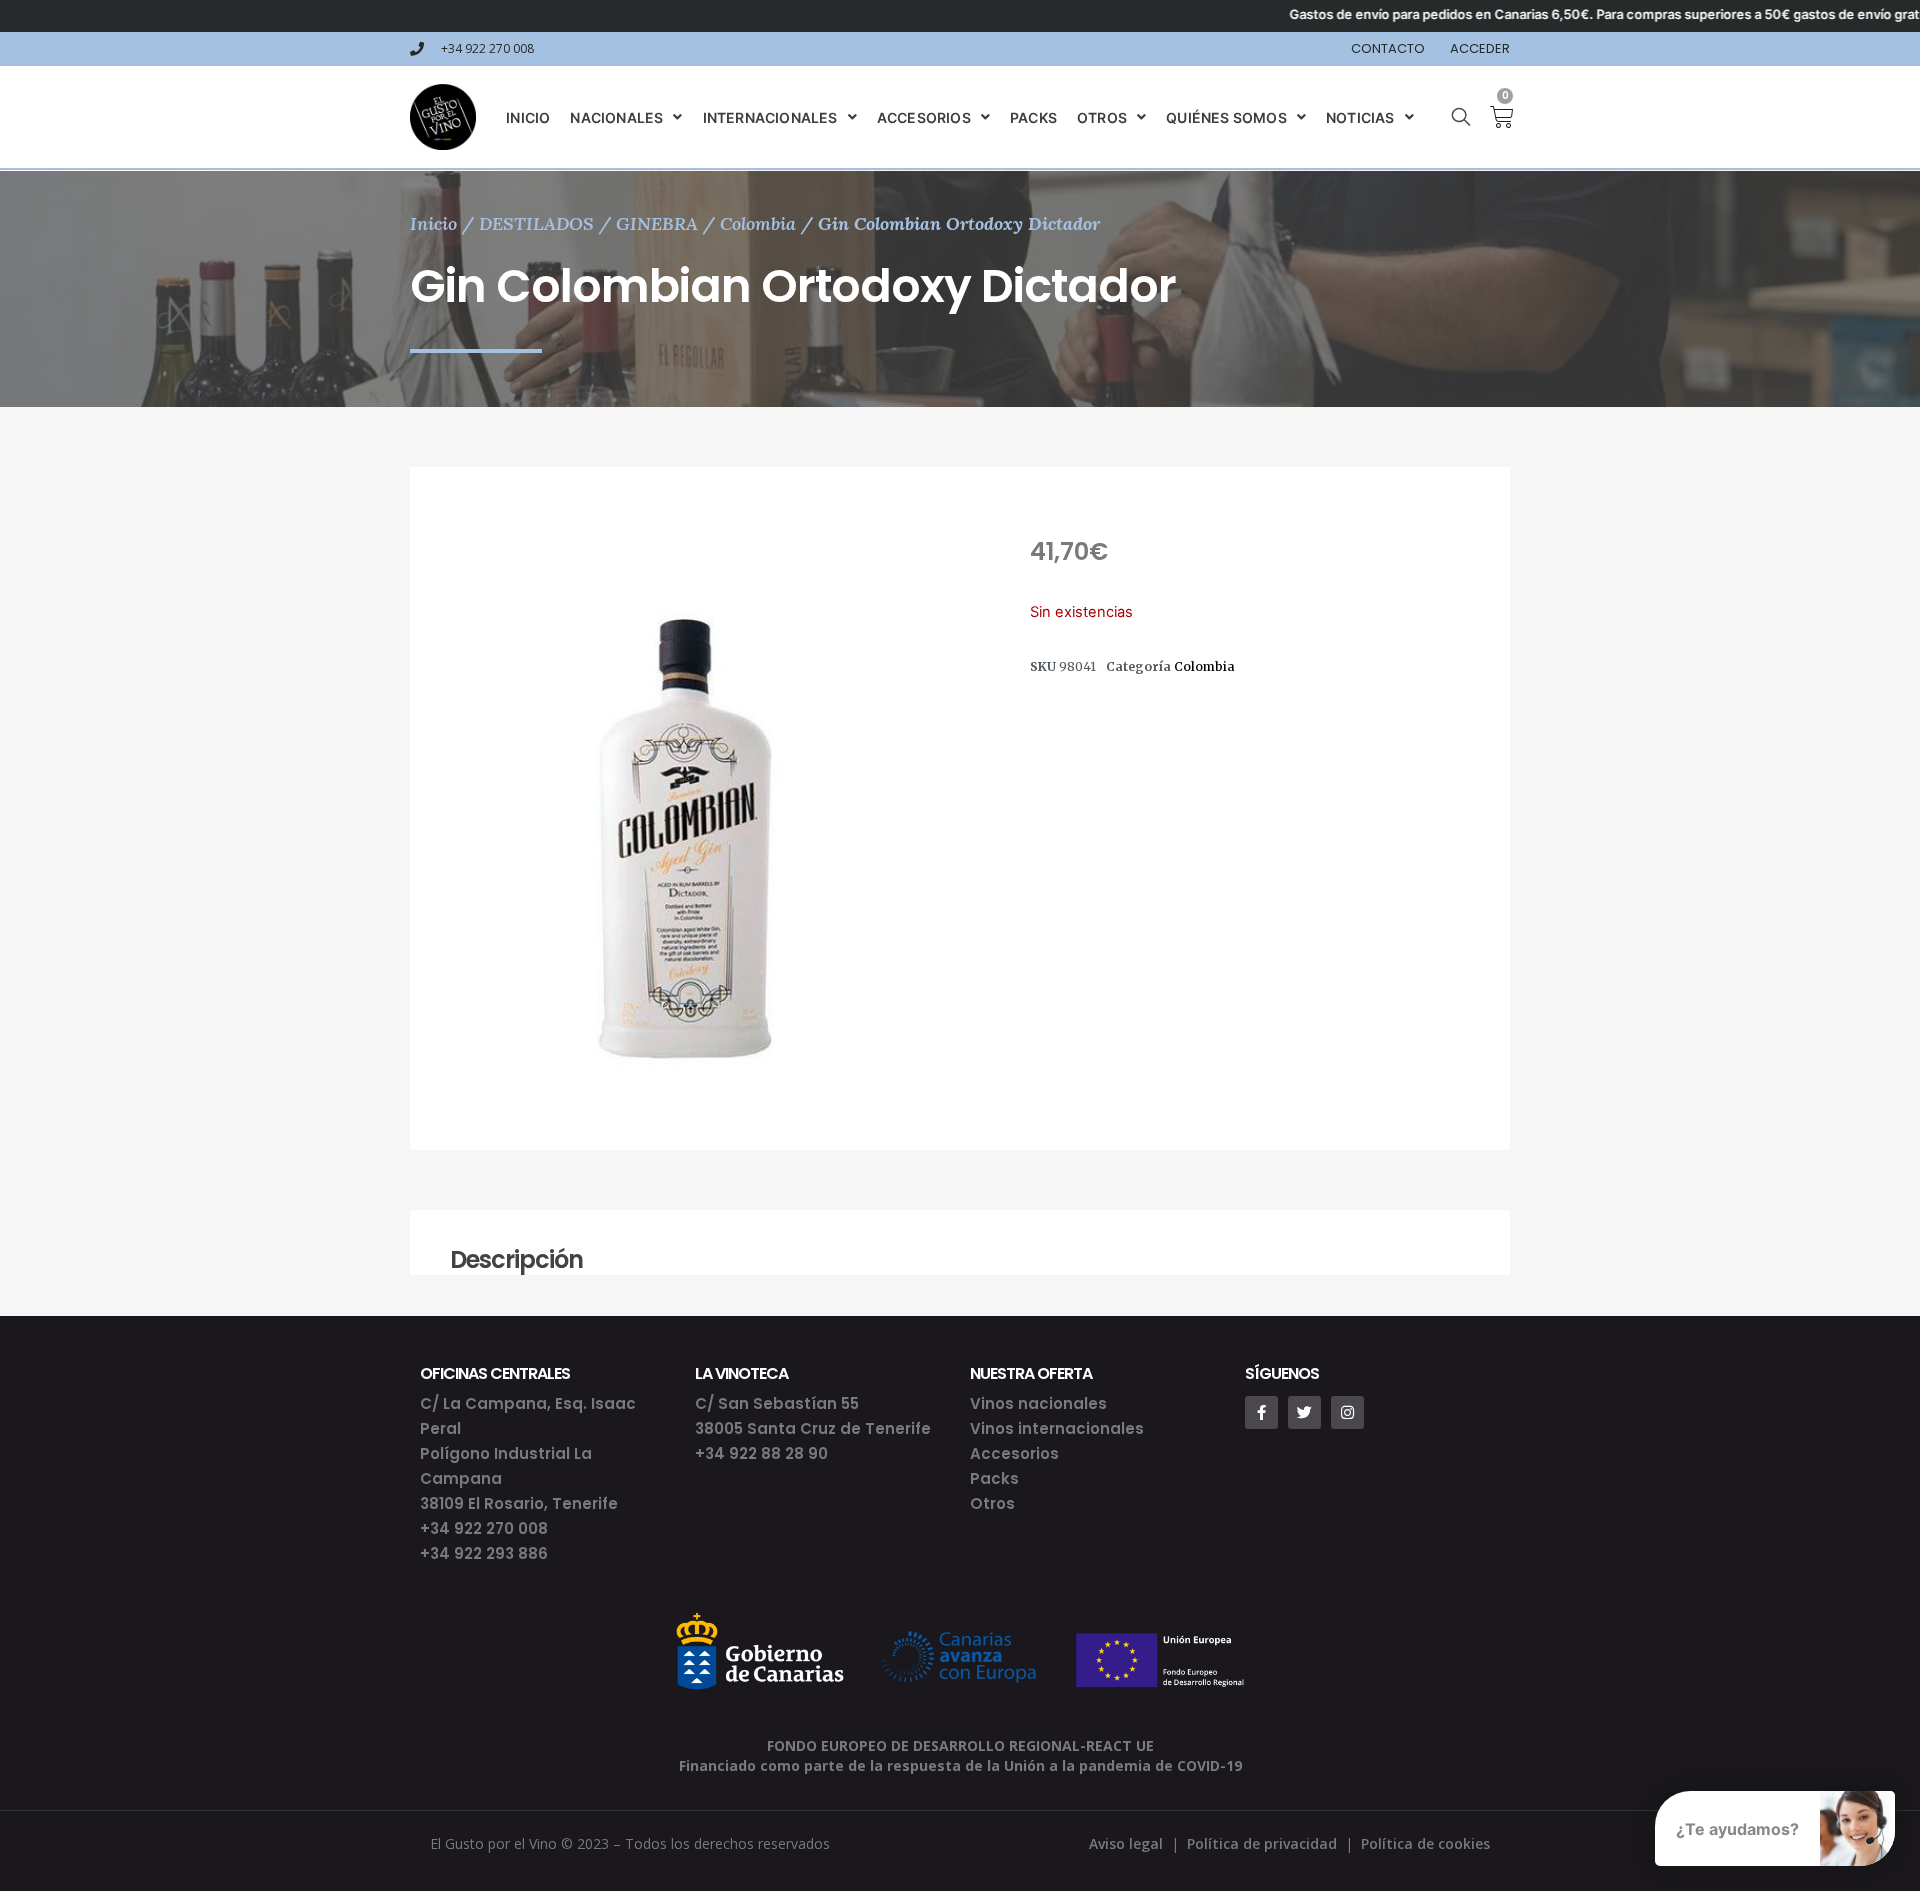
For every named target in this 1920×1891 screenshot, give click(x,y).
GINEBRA (657, 223)
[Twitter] (1304, 1412)
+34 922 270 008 (484, 1528)
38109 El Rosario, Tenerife (519, 1503)
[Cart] (1494, 117)
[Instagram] (1347, 1412)
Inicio (433, 223)
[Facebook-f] (1261, 1412)
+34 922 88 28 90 (761, 1453)
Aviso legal (1126, 1843)
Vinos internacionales (1057, 1428)
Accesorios (1014, 1453)
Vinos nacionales (1038, 1403)
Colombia (758, 223)
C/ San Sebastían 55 (777, 1403)
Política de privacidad (1262, 1843)
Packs (994, 1478)
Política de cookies (1425, 1843)
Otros (992, 1503)
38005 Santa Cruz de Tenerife (813, 1428)
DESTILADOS (536, 223)
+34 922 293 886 (484, 1553)
